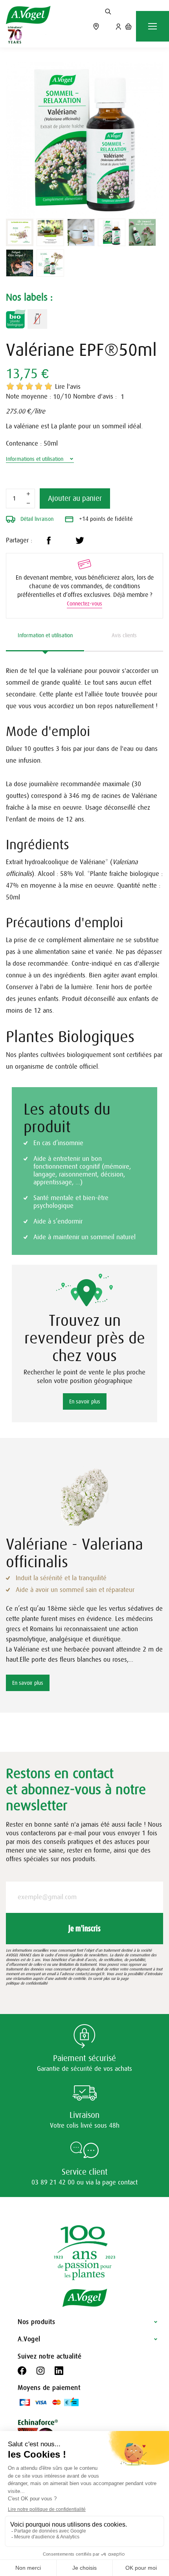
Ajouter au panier (75, 499)
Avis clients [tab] (124, 635)
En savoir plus (85, 1401)
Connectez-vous (84, 604)
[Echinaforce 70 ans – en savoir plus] (13, 35)
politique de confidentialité (27, 1983)
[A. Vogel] (28, 15)
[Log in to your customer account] (118, 26)
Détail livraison (36, 519)
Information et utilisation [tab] (45, 635)
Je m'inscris (84, 1928)
